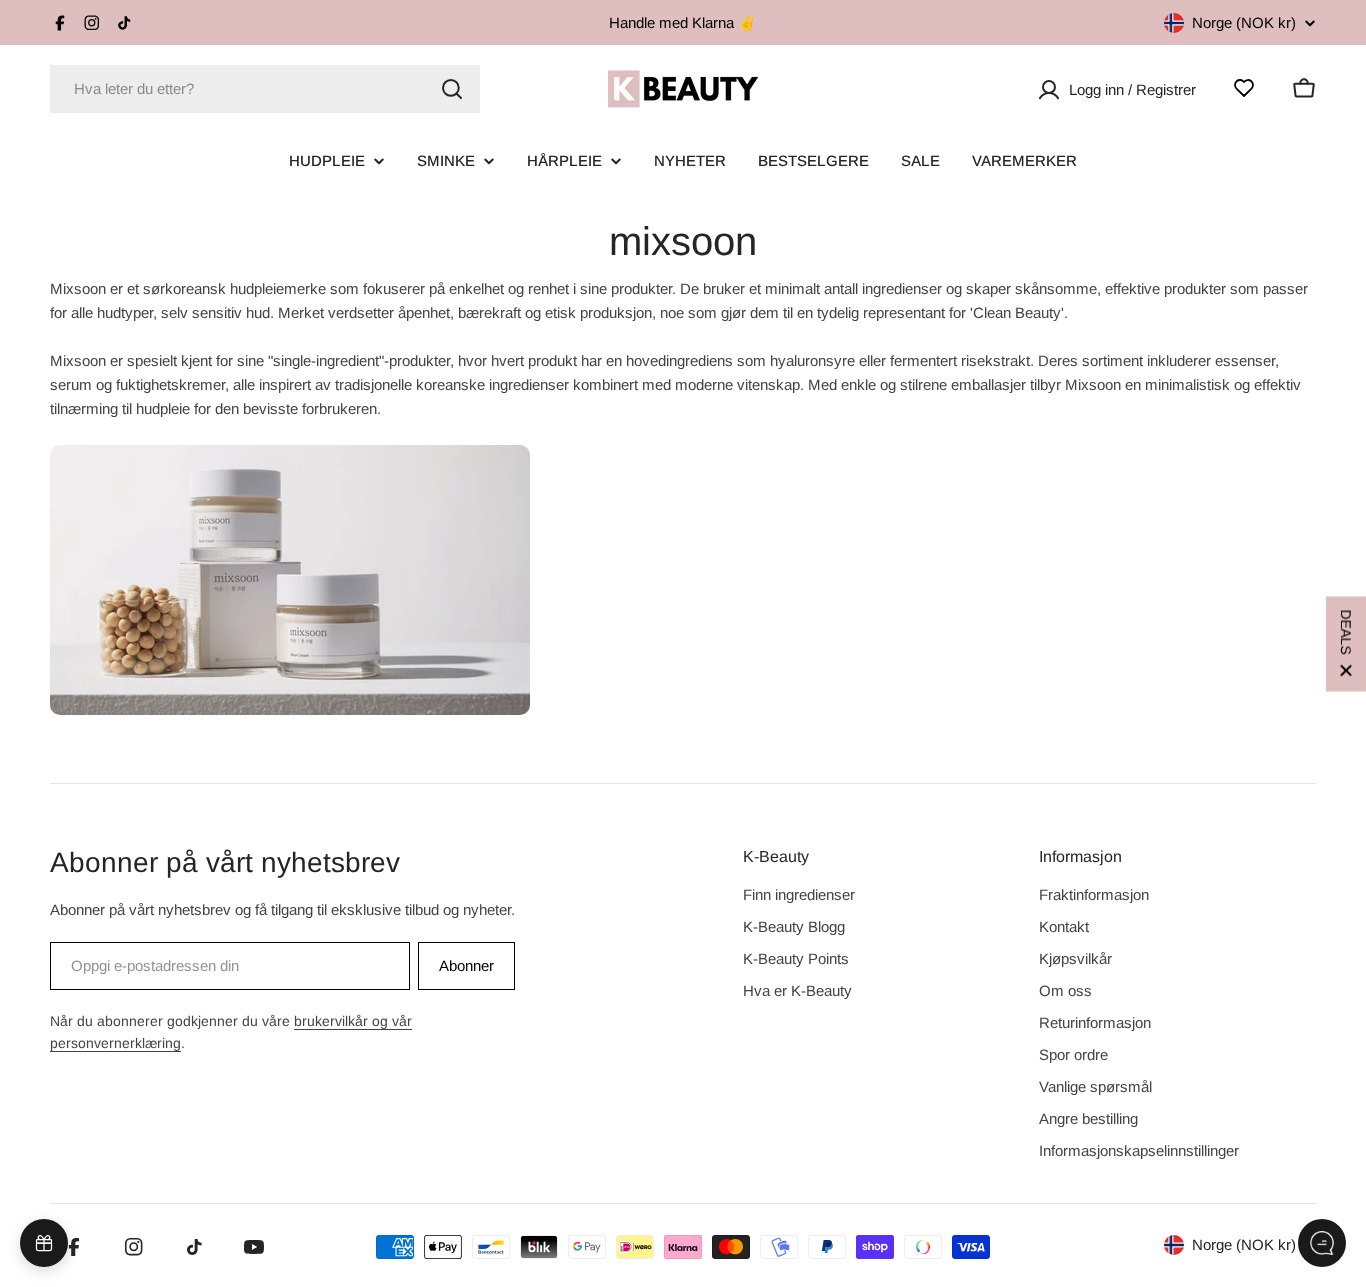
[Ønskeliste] (1244, 88)
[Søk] (452, 89)
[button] (1346, 643)
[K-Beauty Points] (44, 1243)
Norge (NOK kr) (1244, 22)
